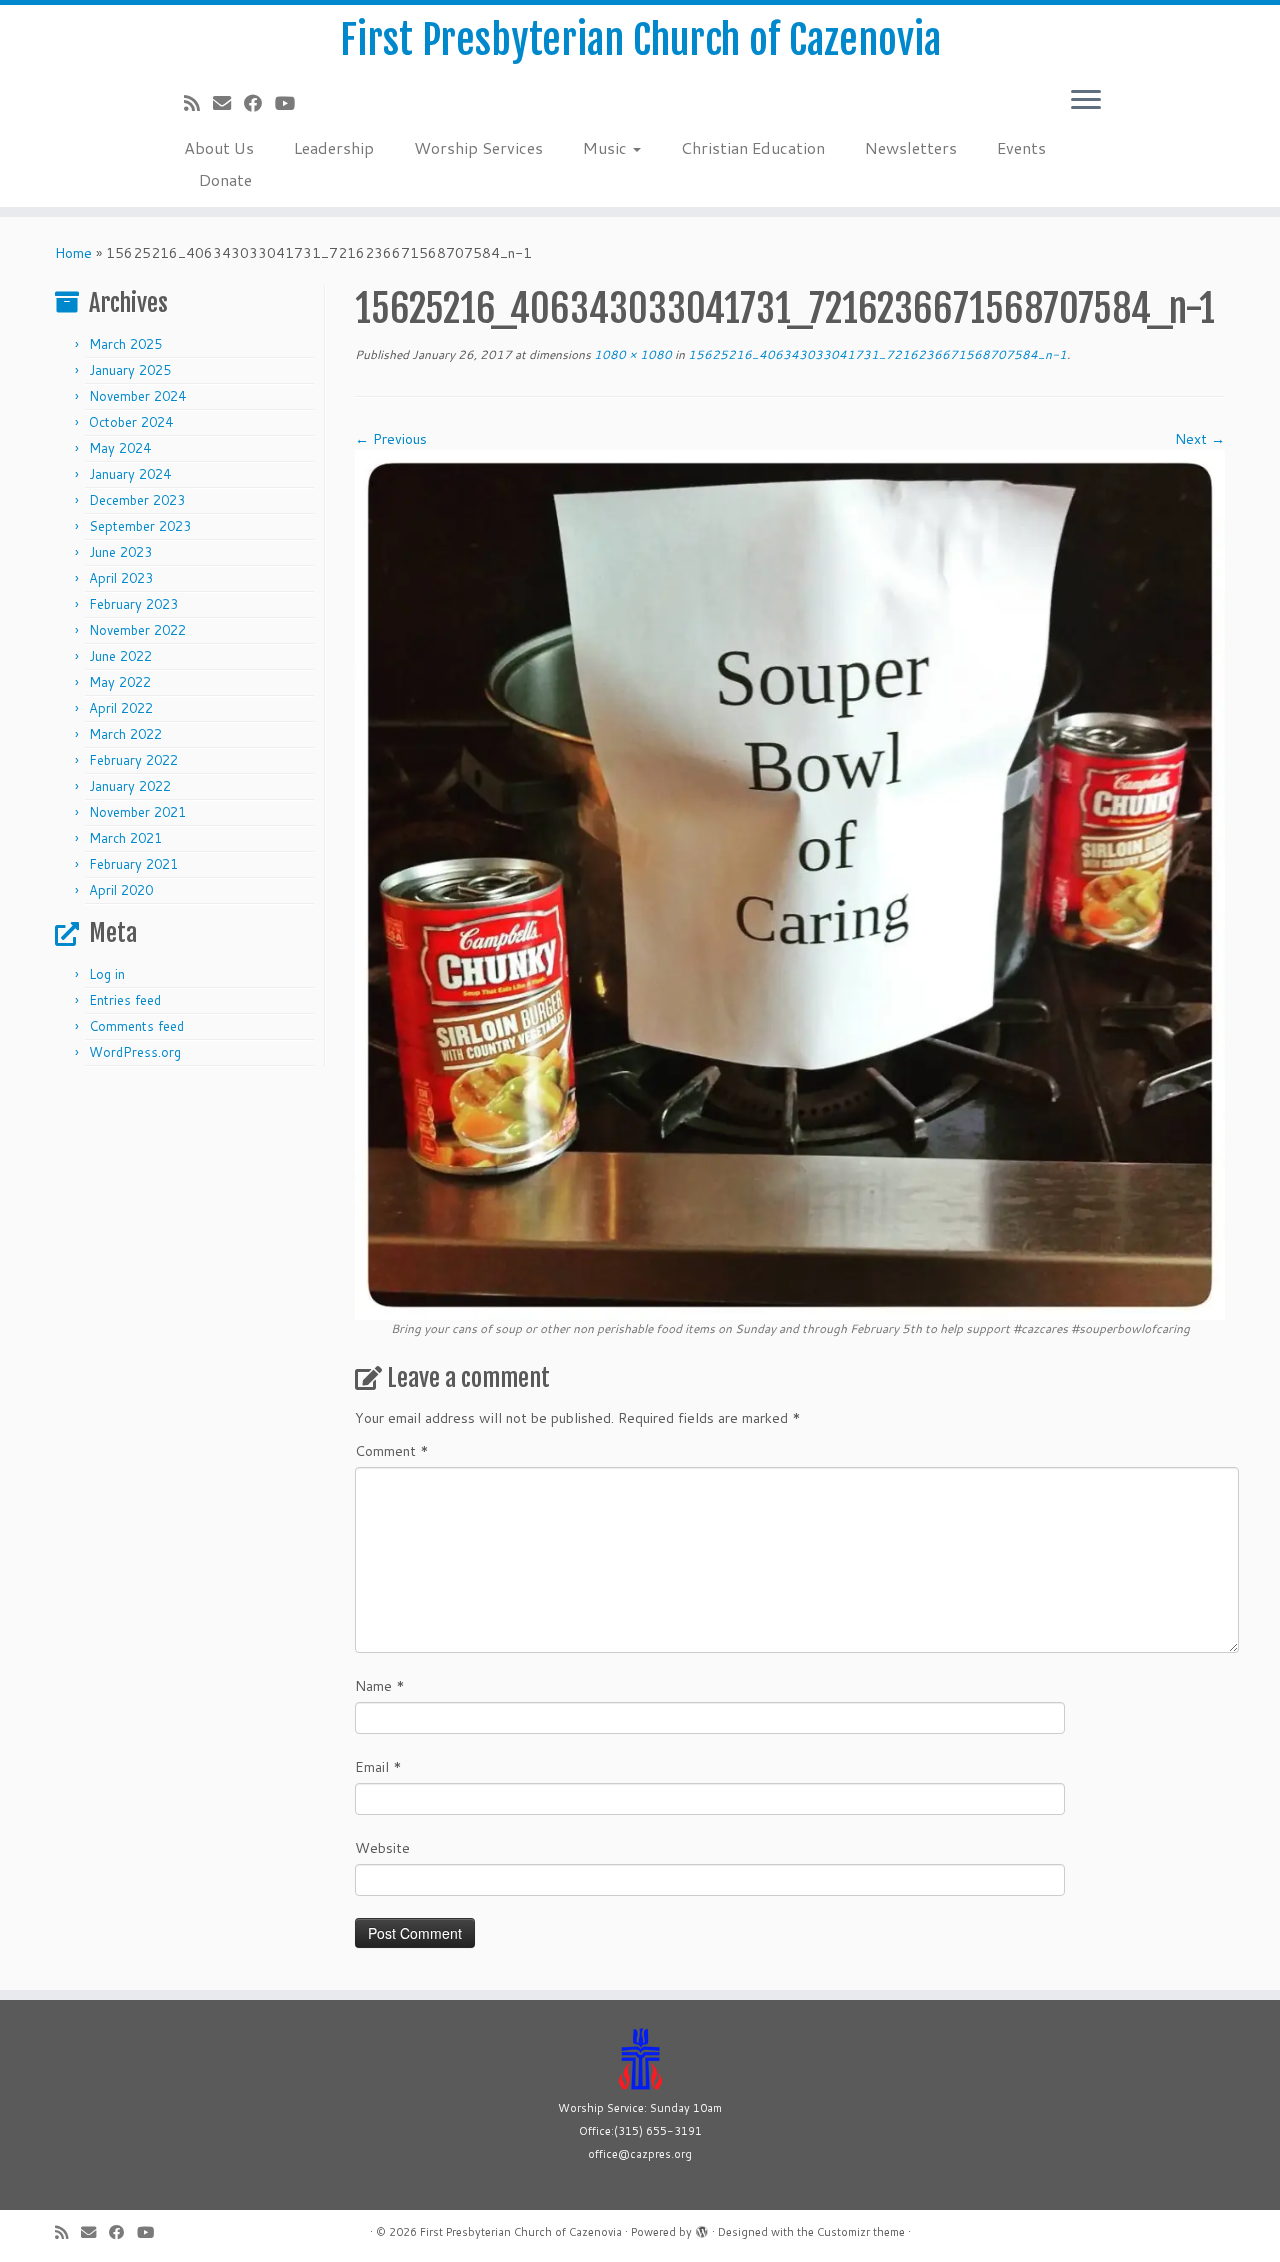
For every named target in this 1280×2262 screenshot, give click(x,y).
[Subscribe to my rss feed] (198, 103)
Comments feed (136, 1026)
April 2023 (121, 578)
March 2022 (125, 734)
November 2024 (137, 396)
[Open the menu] (1086, 101)
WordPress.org (135, 1052)
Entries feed (125, 1000)
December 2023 (137, 500)
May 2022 (120, 682)
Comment (392, 1451)
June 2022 (120, 656)
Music (607, 147)
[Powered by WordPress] (702, 2228)
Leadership (334, 147)
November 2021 (137, 812)
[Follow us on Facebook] (259, 103)
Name (380, 1686)
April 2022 (121, 708)
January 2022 (130, 786)
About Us (219, 147)
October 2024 (131, 422)
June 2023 (120, 552)
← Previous (391, 439)
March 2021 (125, 838)
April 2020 (121, 890)
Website (382, 1848)
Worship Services (478, 147)
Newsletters (911, 147)
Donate (225, 179)
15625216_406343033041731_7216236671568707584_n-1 (876, 354)
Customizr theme (861, 2232)
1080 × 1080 (631, 354)
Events (1021, 147)
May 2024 (120, 448)
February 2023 (133, 604)
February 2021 (133, 864)
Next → (1200, 439)
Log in (107, 974)
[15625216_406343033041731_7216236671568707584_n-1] (790, 884)
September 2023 (140, 526)
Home (73, 253)
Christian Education (753, 147)
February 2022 (133, 760)
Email (378, 1767)
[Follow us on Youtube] (291, 103)
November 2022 (137, 630)
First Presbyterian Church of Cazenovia (640, 40)
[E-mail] (228, 103)
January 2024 (130, 474)
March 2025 (125, 344)
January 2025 (130, 370)
